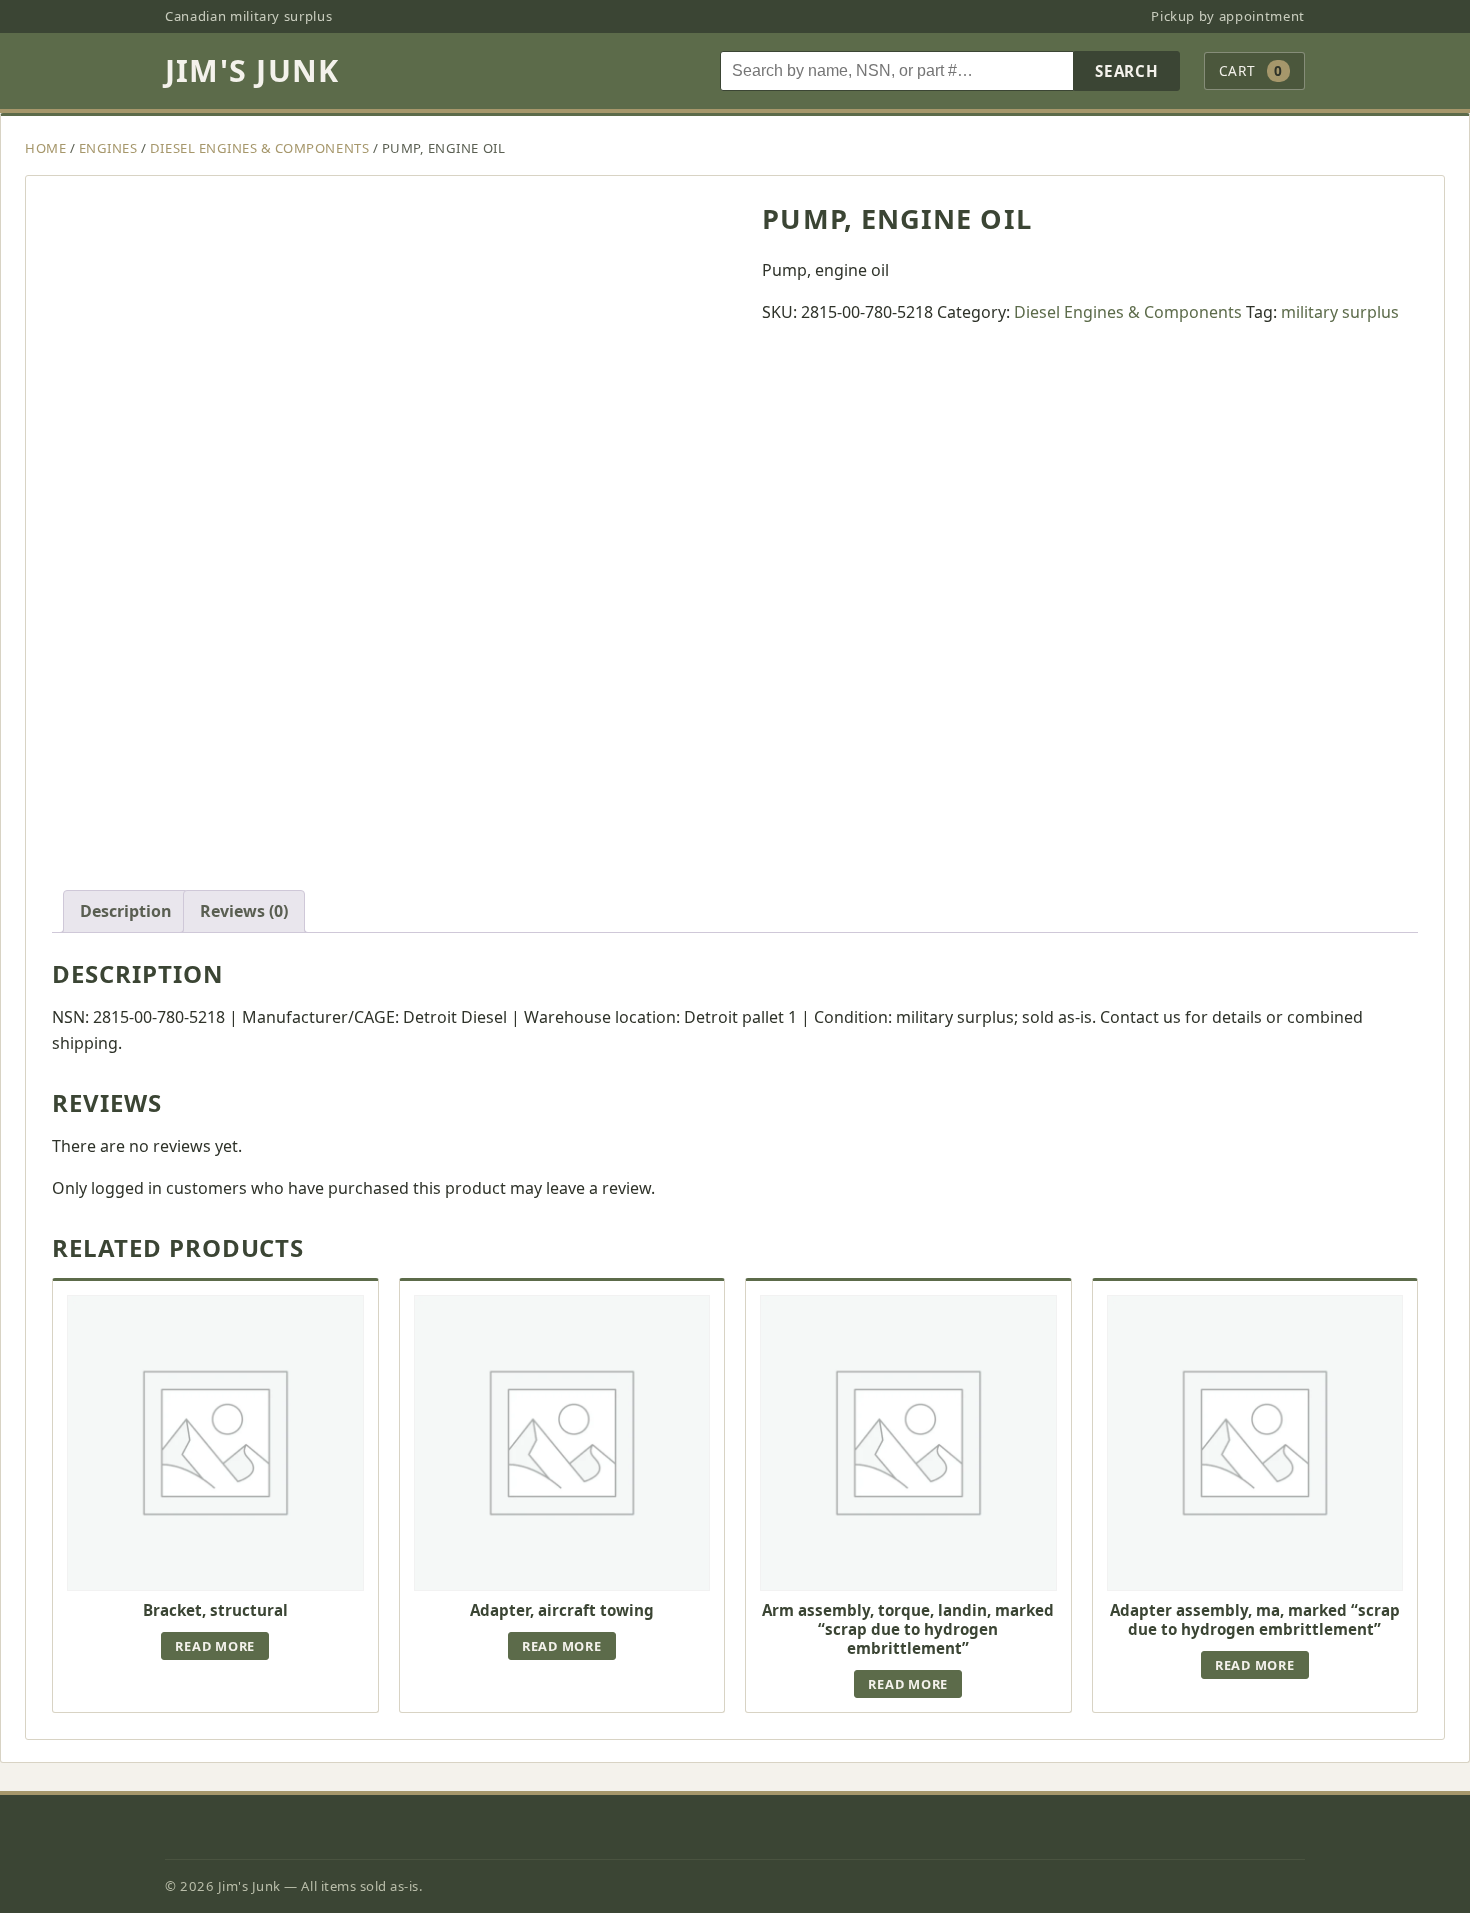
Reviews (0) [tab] (244, 911)
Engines (108, 148)
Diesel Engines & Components (259, 148)
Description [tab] (126, 911)
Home (45, 148)
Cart (1251, 70)
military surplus (1340, 312)
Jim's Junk (252, 70)
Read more (215, 1646)
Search (1127, 71)
